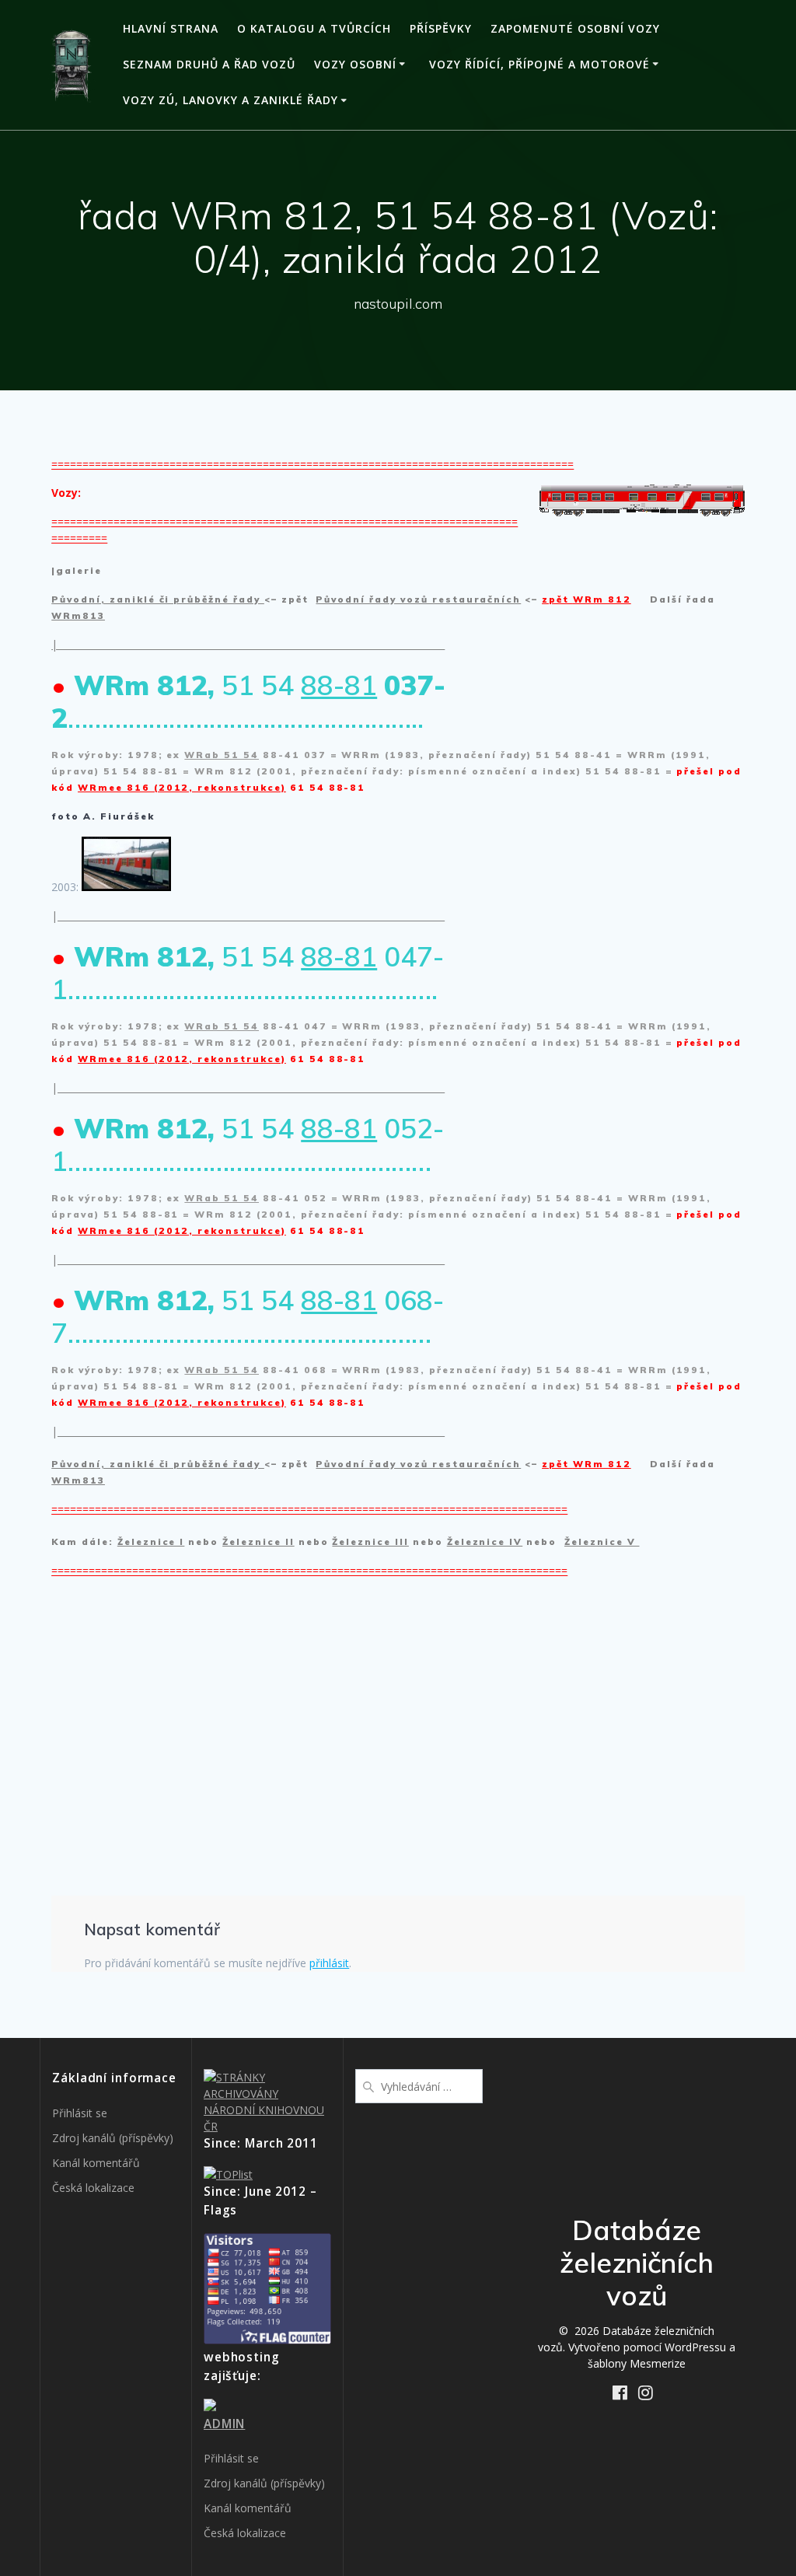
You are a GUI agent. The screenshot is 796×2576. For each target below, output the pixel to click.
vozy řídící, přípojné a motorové (539, 64)
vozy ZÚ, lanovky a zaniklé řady (230, 100)
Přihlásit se (80, 2113)
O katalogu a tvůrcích (314, 28)
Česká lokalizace (93, 2188)
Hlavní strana (171, 28)
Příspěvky (441, 28)
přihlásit (329, 1963)
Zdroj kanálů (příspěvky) (113, 2138)
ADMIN (224, 2424)
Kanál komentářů (96, 2163)
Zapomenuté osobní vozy (575, 28)
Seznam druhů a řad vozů (209, 64)
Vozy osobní (355, 64)
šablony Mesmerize (637, 2363)
